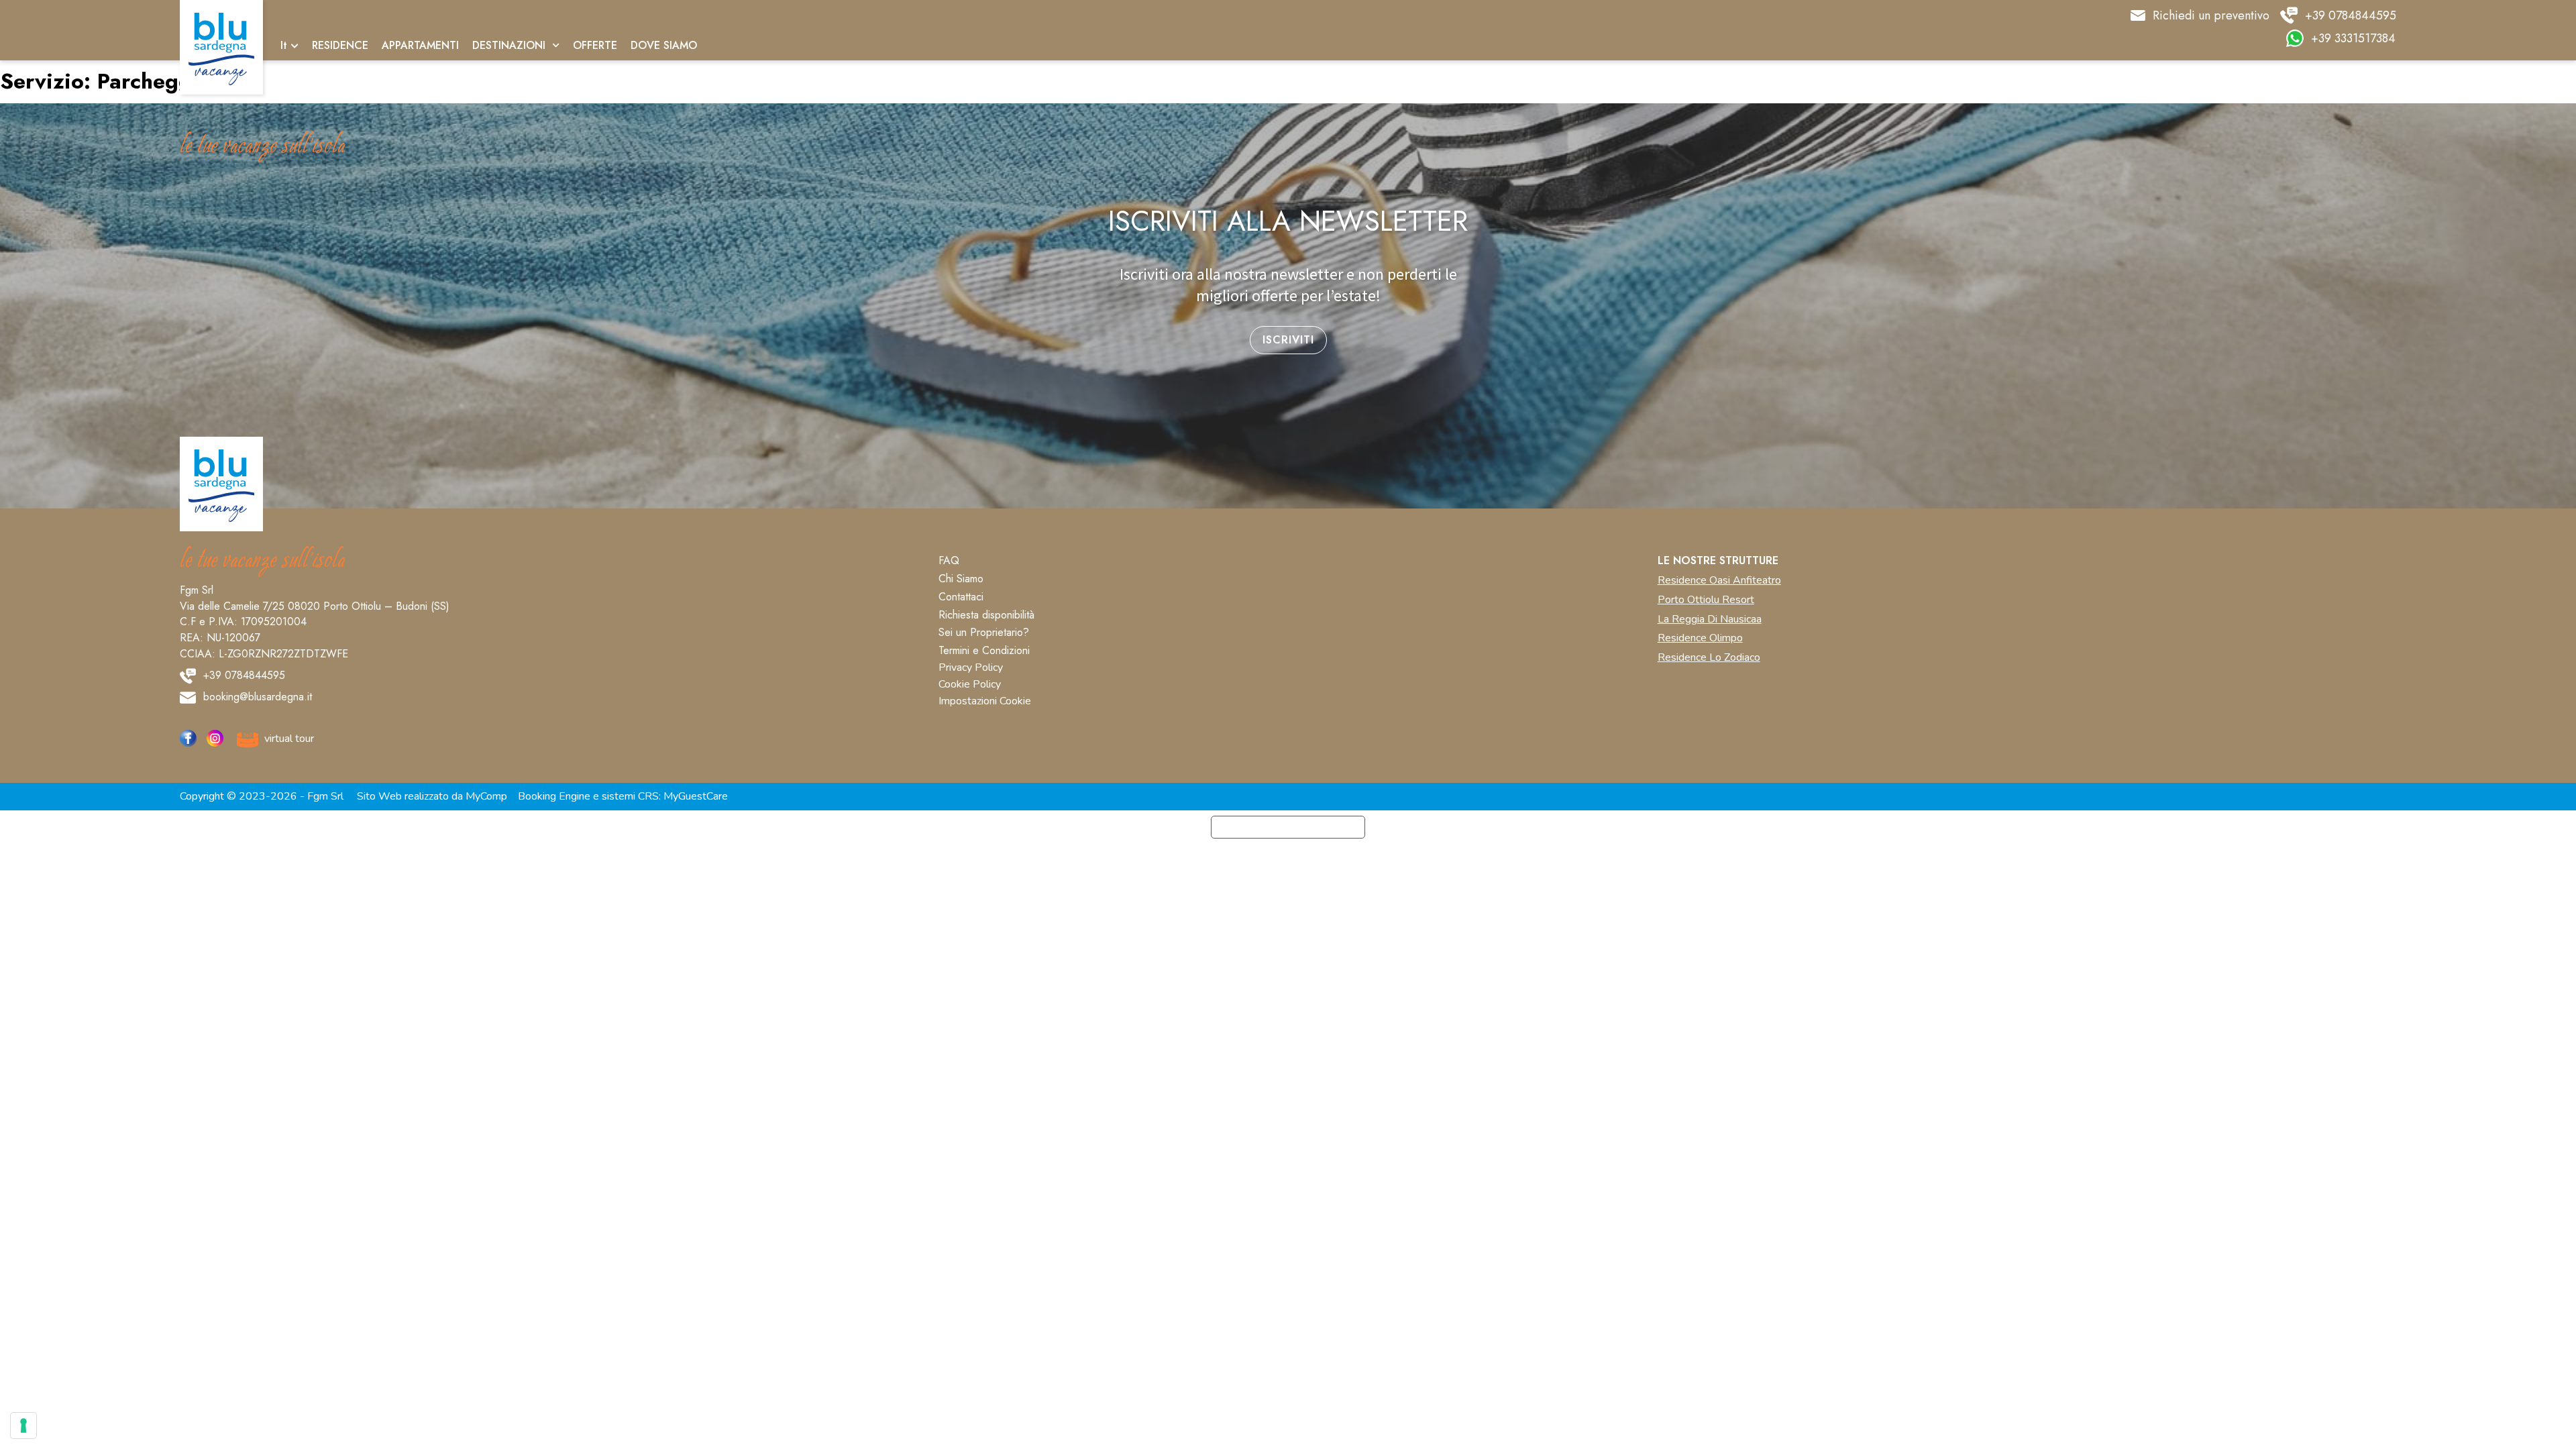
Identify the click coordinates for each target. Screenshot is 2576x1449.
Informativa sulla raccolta (1288, 827)
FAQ (949, 561)
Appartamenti (420, 46)
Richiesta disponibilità (986, 615)
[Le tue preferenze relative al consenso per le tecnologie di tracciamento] (23, 1426)
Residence (340, 46)
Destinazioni (509, 46)
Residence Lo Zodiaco (1709, 658)
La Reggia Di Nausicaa (1710, 620)
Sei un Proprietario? (984, 633)
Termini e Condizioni (984, 651)
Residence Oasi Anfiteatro (1719, 581)
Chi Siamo (961, 579)
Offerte (595, 46)
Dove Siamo (664, 46)
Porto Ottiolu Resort (1706, 600)
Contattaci (961, 597)
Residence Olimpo (1700, 638)
